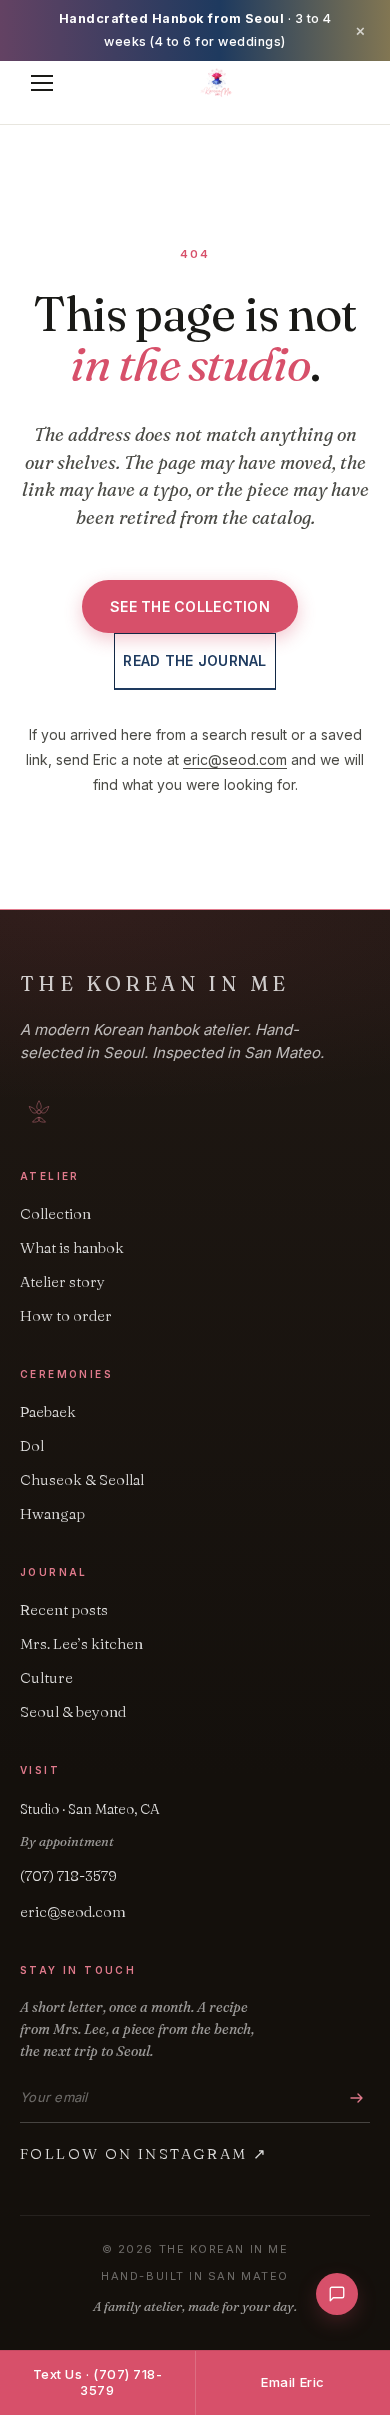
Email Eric (292, 2382)
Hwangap (52, 1513)
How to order (66, 1315)
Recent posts (64, 1609)
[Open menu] (42, 83)
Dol (32, 1445)
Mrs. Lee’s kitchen (81, 1643)
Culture (46, 1677)
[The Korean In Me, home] (217, 83)
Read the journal (194, 660)
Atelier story (62, 1281)
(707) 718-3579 (68, 1875)
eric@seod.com (235, 759)
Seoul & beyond (73, 1711)
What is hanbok (72, 1247)
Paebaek (48, 1411)
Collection (55, 1213)
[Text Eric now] (337, 2294)
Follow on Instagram (144, 2153)
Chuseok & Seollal (82, 1479)
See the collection (190, 606)
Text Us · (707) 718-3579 (97, 2382)
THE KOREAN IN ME (154, 983)
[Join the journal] (357, 2097)
